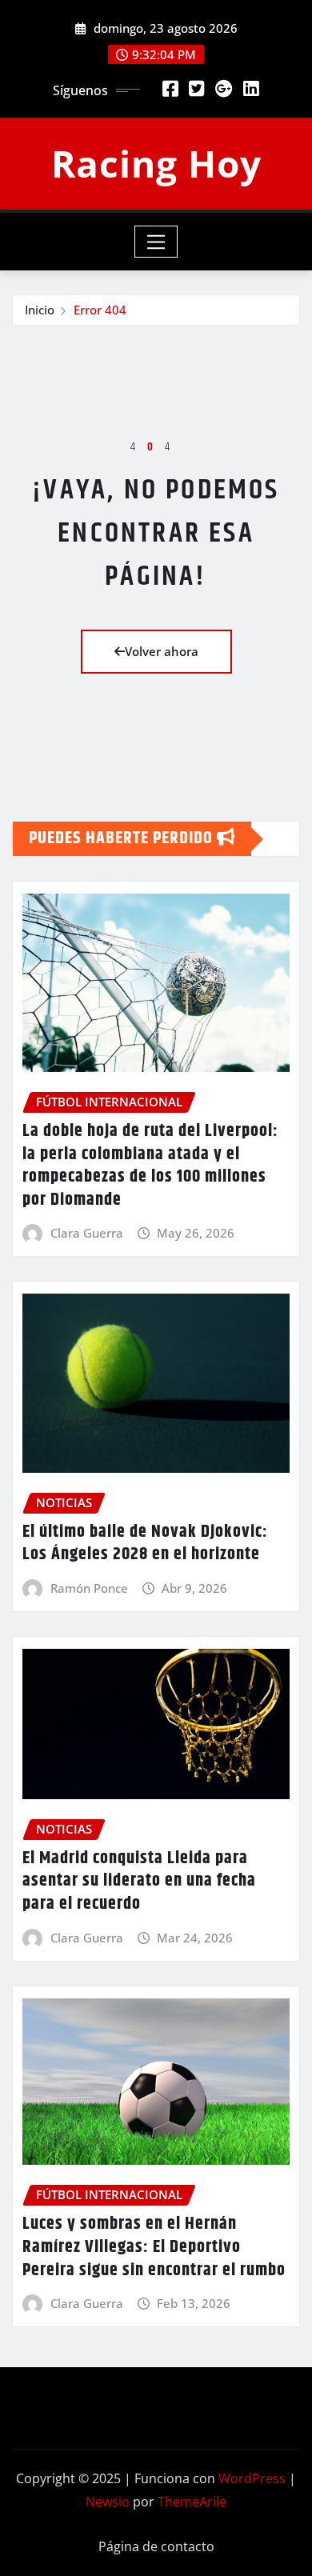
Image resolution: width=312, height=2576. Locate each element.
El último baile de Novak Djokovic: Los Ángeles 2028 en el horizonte (145, 1544)
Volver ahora (162, 651)
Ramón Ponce (89, 1588)
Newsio (108, 2502)
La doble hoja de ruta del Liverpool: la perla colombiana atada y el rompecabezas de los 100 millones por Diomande (150, 1166)
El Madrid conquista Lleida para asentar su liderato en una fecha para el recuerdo (139, 1881)
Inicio (40, 310)
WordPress (252, 2478)
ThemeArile (192, 2502)
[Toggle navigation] (156, 242)
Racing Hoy (156, 163)
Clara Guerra (87, 1233)
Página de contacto (156, 2546)
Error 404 (100, 310)
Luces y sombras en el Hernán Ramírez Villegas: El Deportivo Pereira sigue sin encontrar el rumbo (154, 2247)
